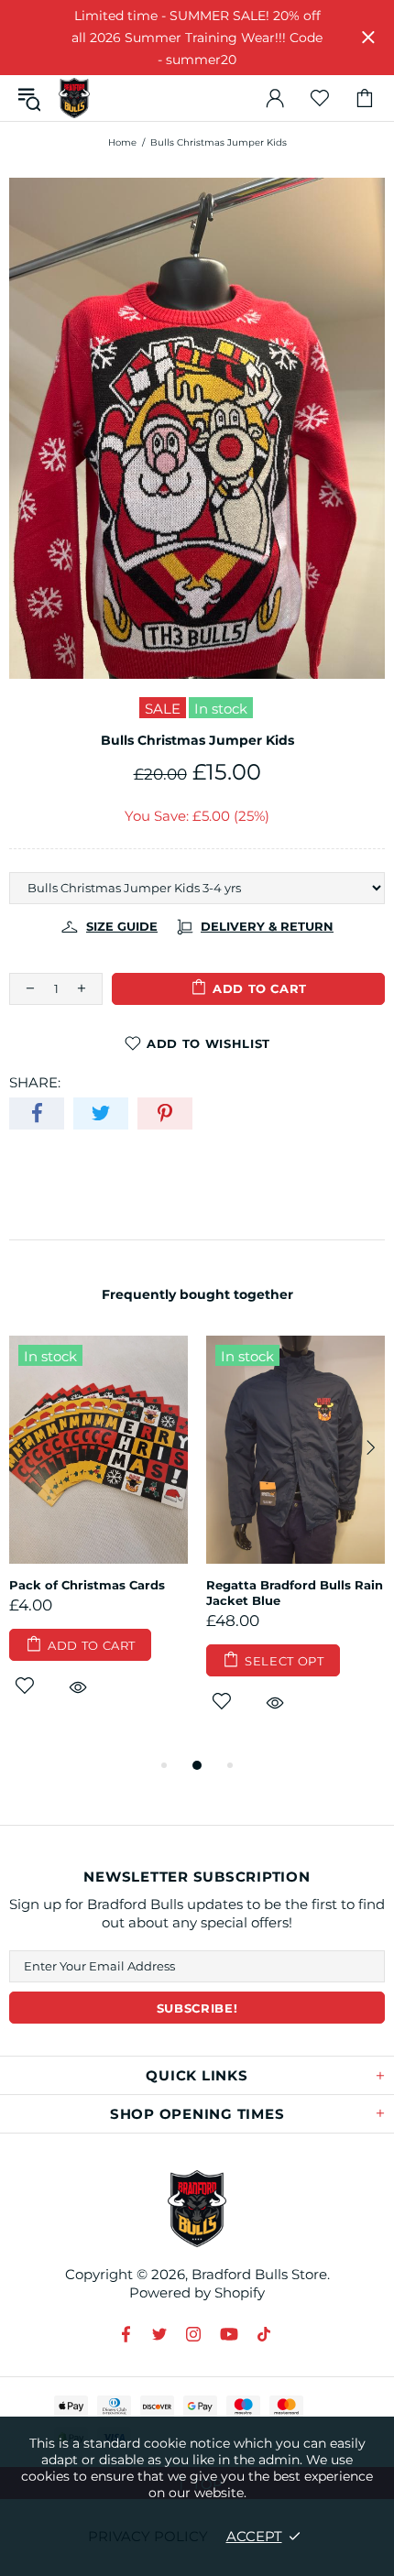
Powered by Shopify (197, 2292)
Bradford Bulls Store (74, 98)
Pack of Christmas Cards (87, 1585)
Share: (35, 1082)
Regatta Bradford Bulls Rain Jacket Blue (295, 1593)
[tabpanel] (98, 1538)
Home (122, 142)
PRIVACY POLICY (148, 2536)
